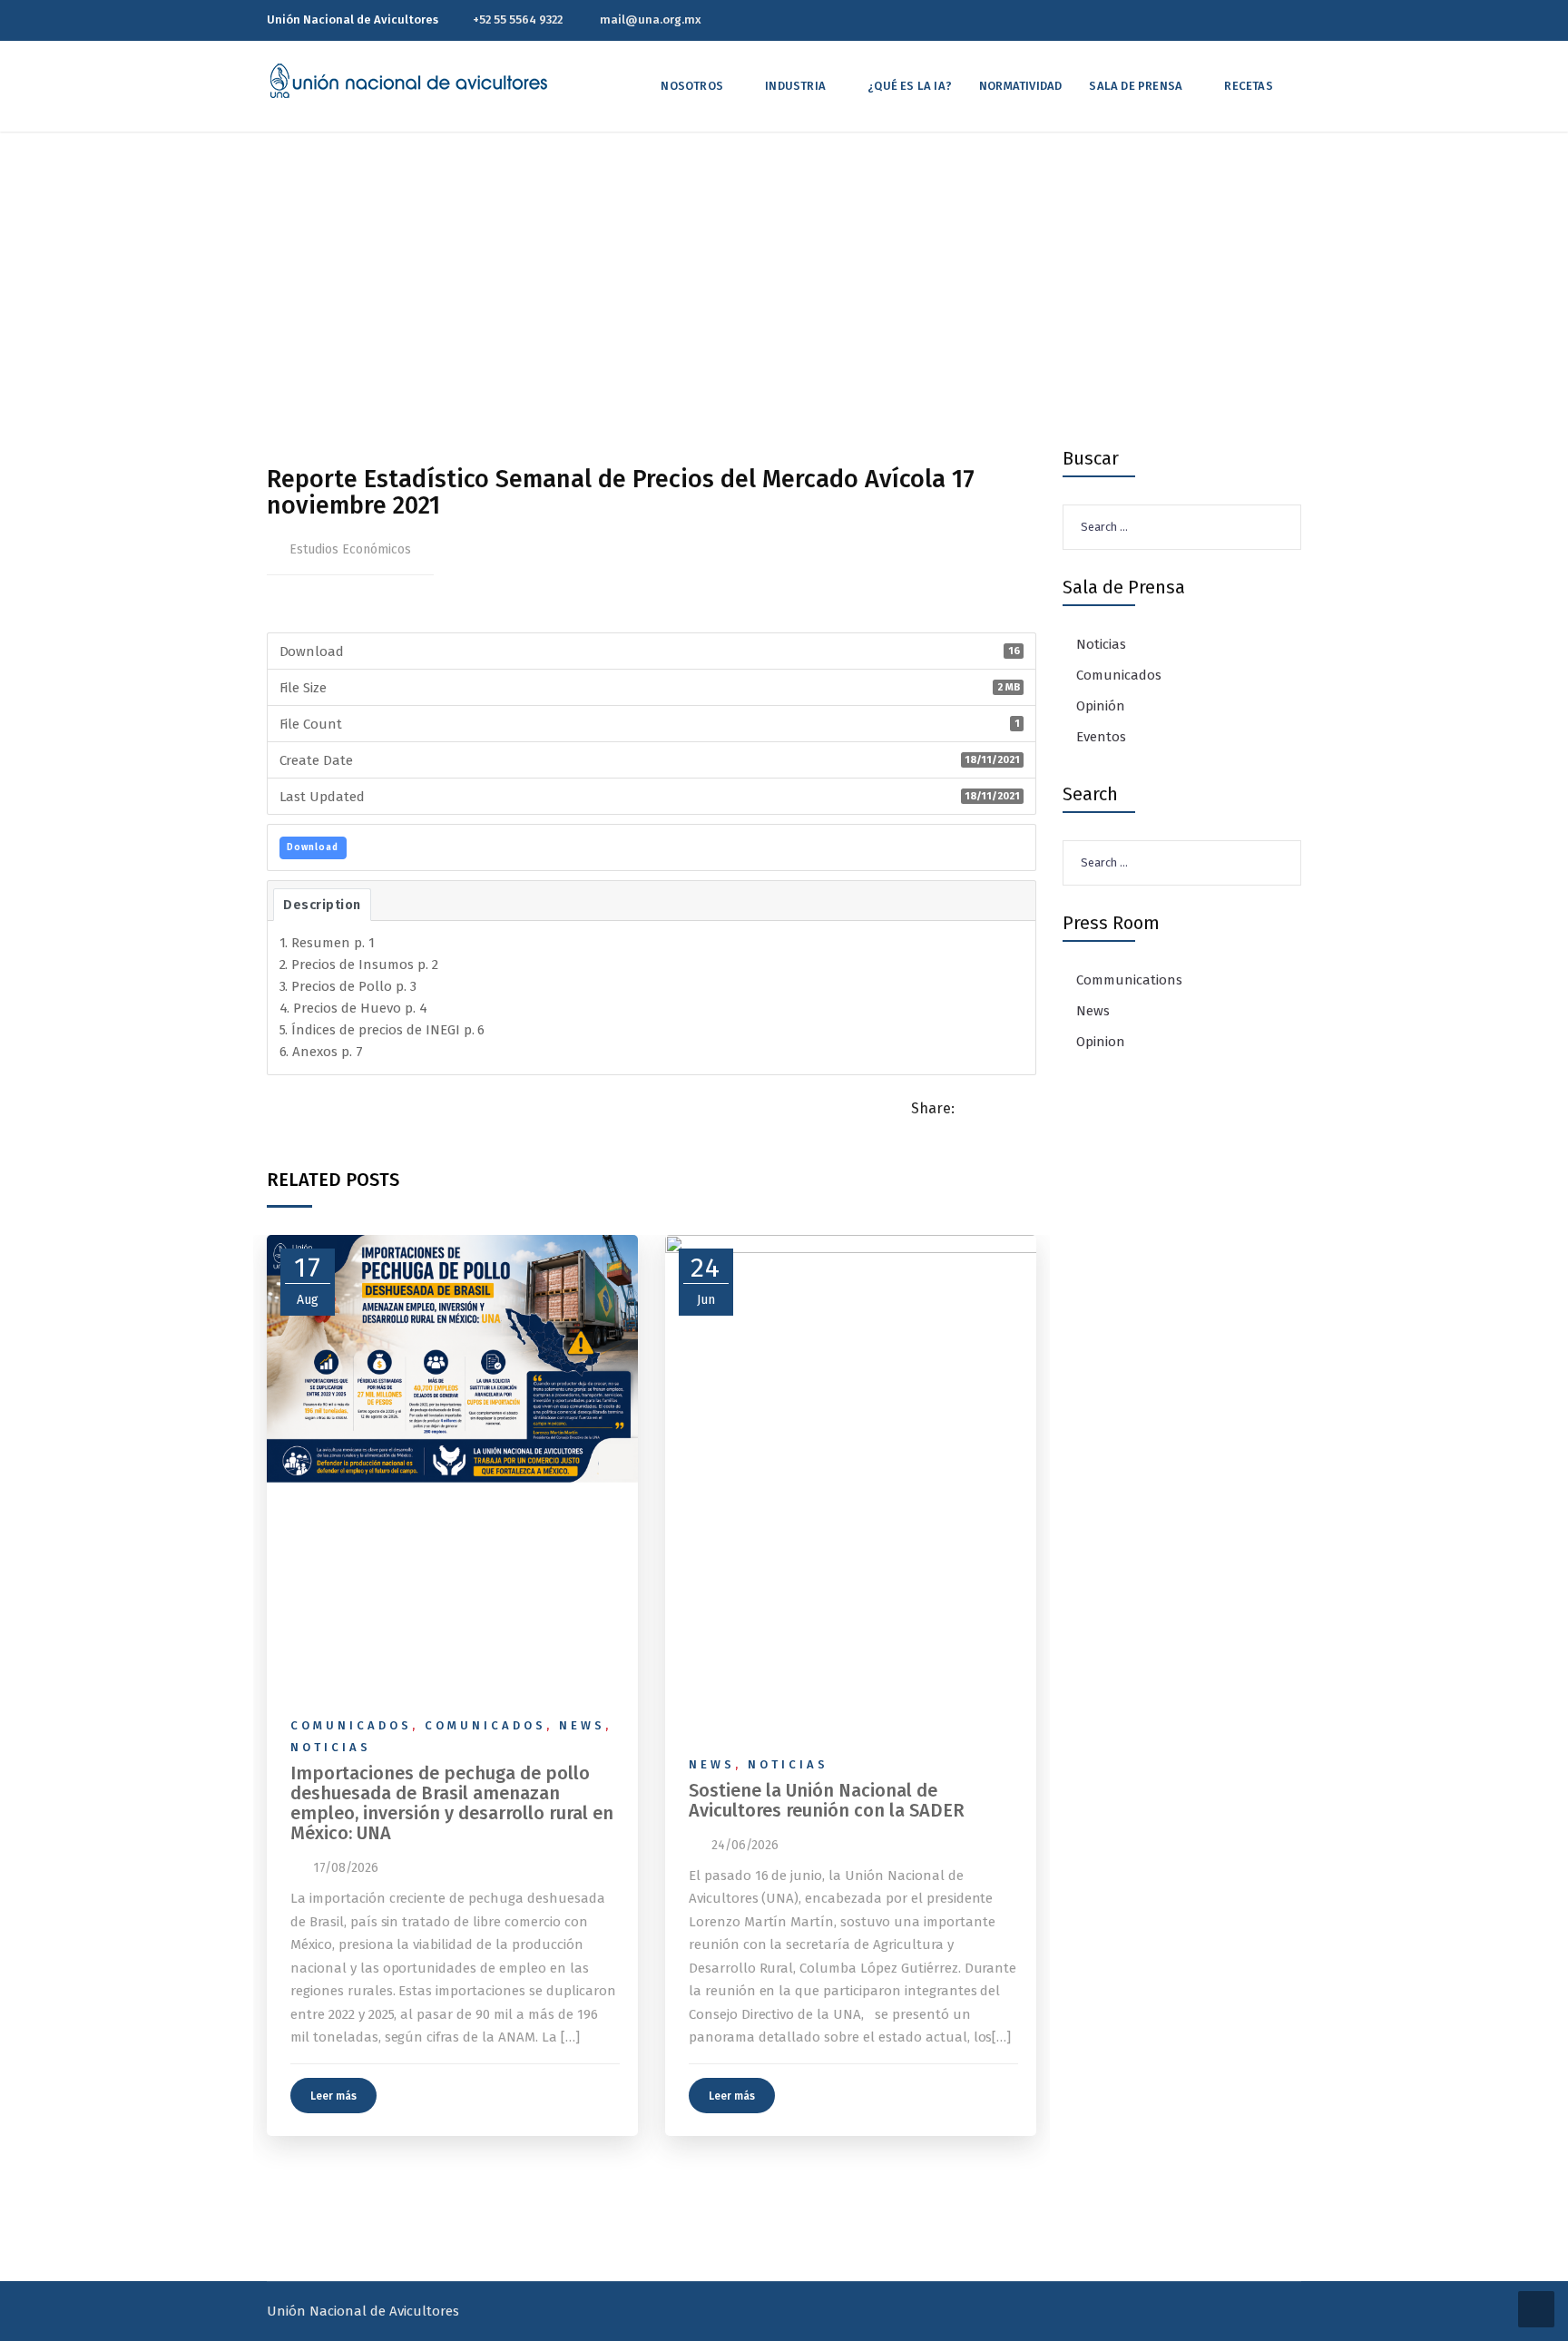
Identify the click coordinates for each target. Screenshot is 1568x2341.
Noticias (331, 1747)
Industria (795, 86)
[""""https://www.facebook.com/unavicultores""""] (1266, 20)
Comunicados (351, 1725)
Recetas (1248, 86)
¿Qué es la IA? (910, 86)
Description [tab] (322, 905)
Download (313, 847)
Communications (1129, 980)
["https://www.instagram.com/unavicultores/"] (1297, 20)
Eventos (1101, 737)
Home (538, 310)
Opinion (1101, 1042)
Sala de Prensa (1136, 86)
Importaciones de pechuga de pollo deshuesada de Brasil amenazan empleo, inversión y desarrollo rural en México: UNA (452, 1803)
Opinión (1101, 706)
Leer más (333, 2096)
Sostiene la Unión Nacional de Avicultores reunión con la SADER (827, 1800)
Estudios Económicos (350, 549)
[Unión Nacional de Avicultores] (408, 81)
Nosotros (692, 86)
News (582, 1725)
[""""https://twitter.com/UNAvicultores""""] (1235, 20)
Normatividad (1020, 86)
